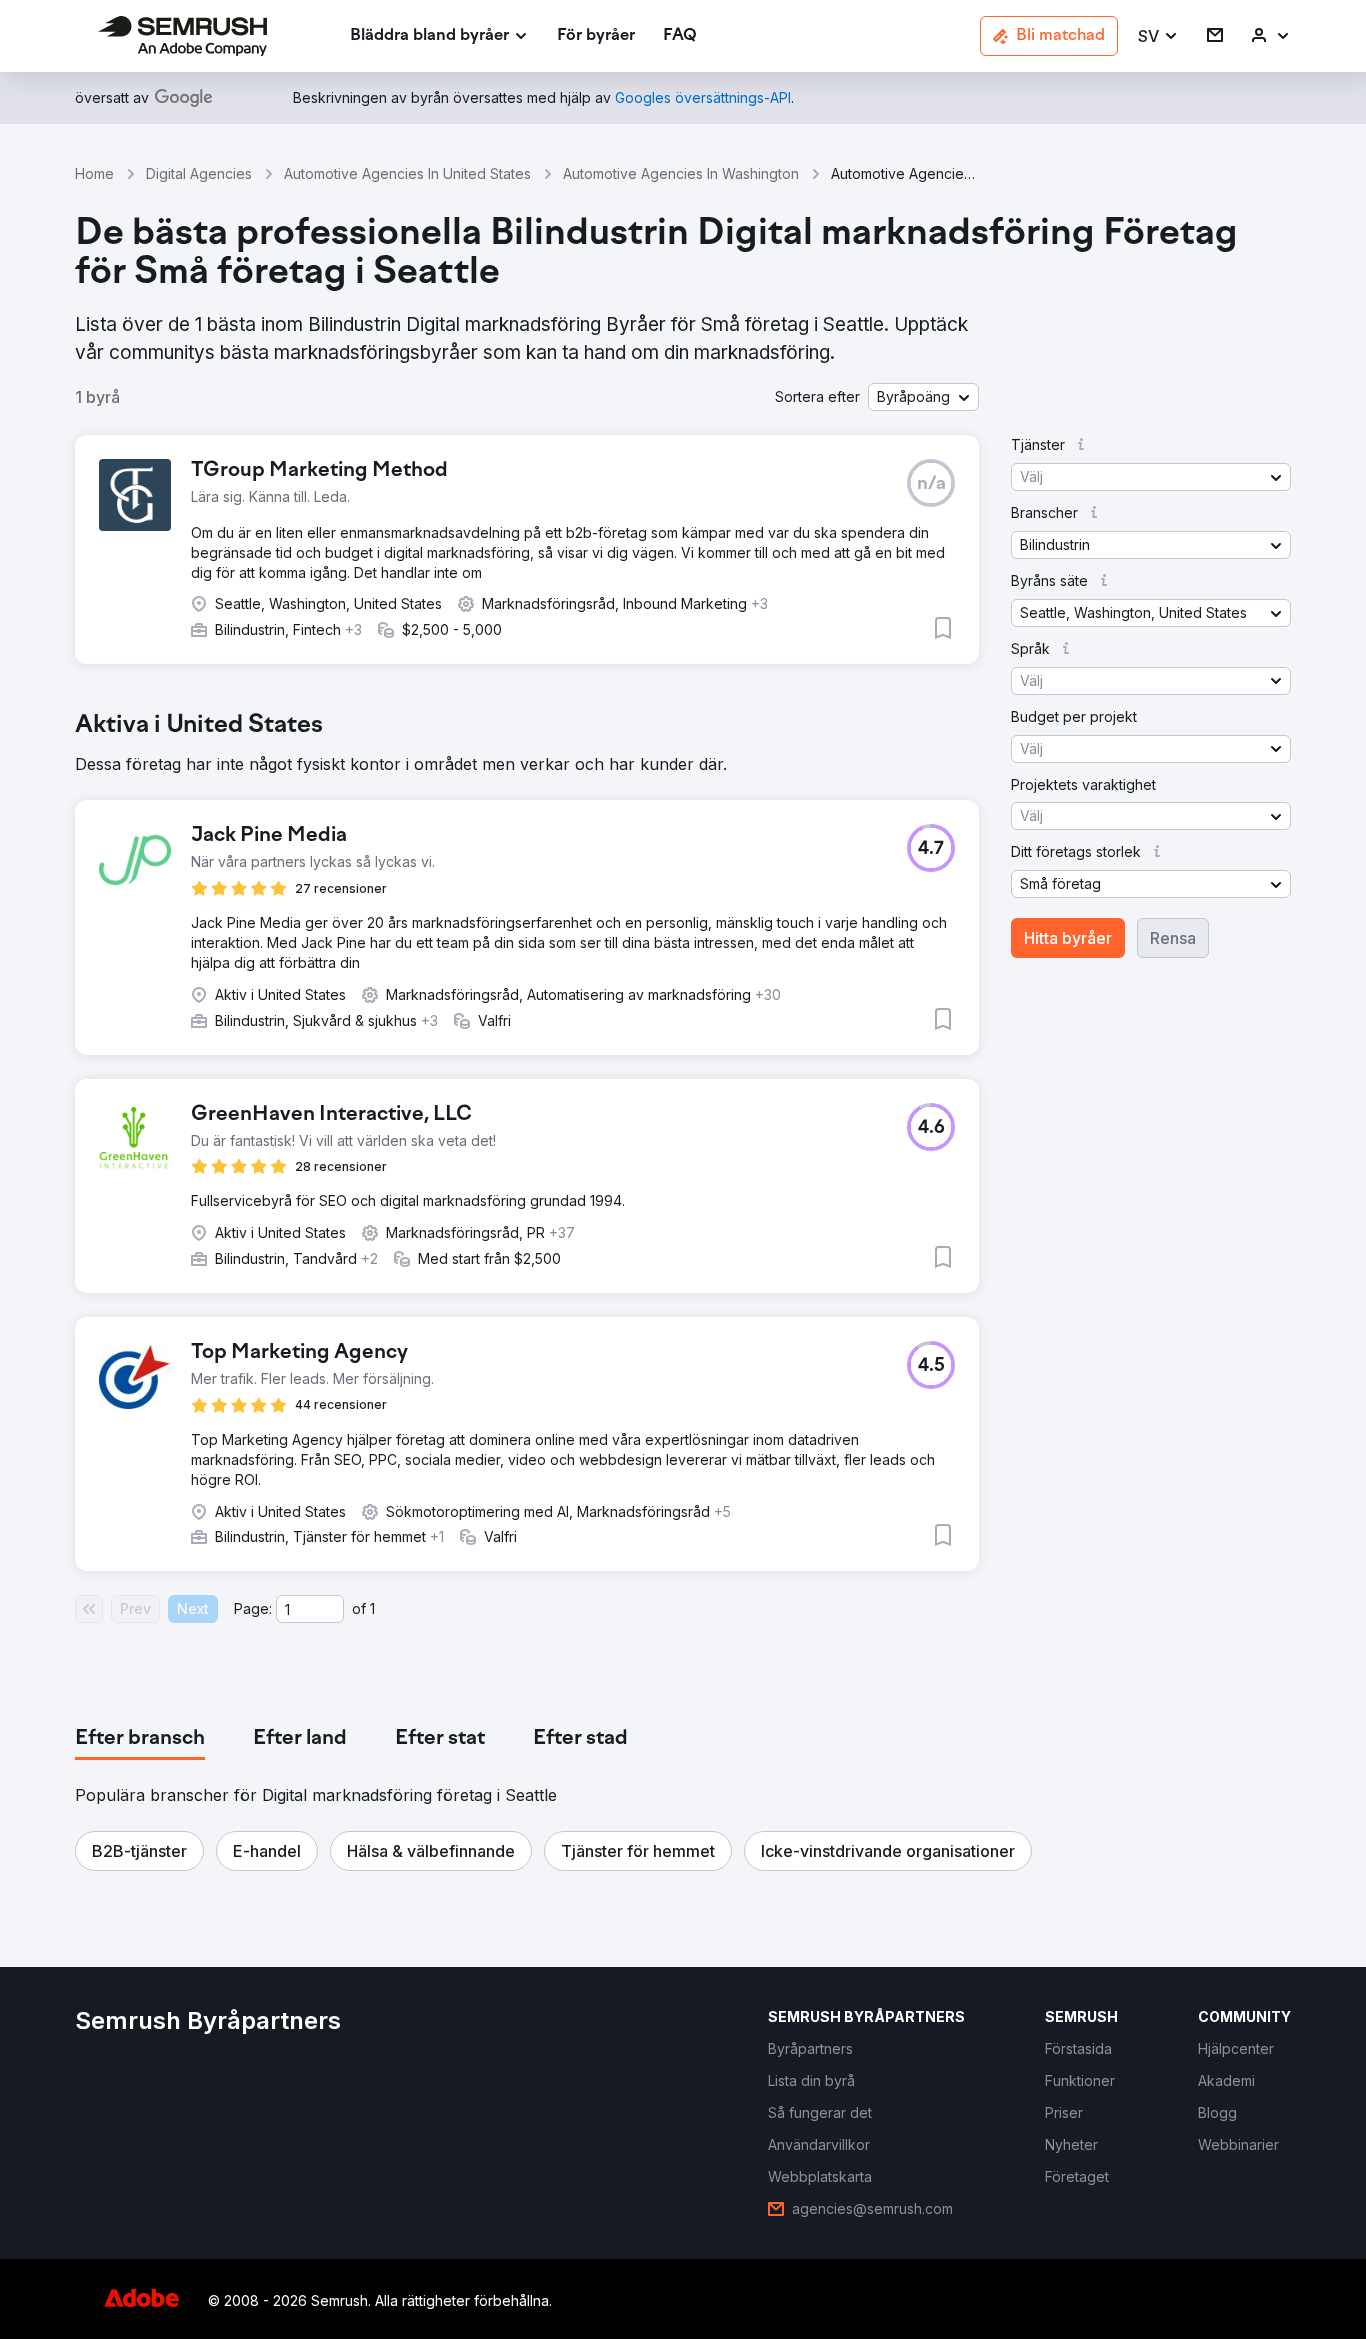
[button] (1158, 36)
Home (94, 173)
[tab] (140, 1739)
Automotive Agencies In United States (407, 173)
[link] (596, 36)
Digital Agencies (199, 173)
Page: (253, 1608)
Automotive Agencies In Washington (681, 173)
